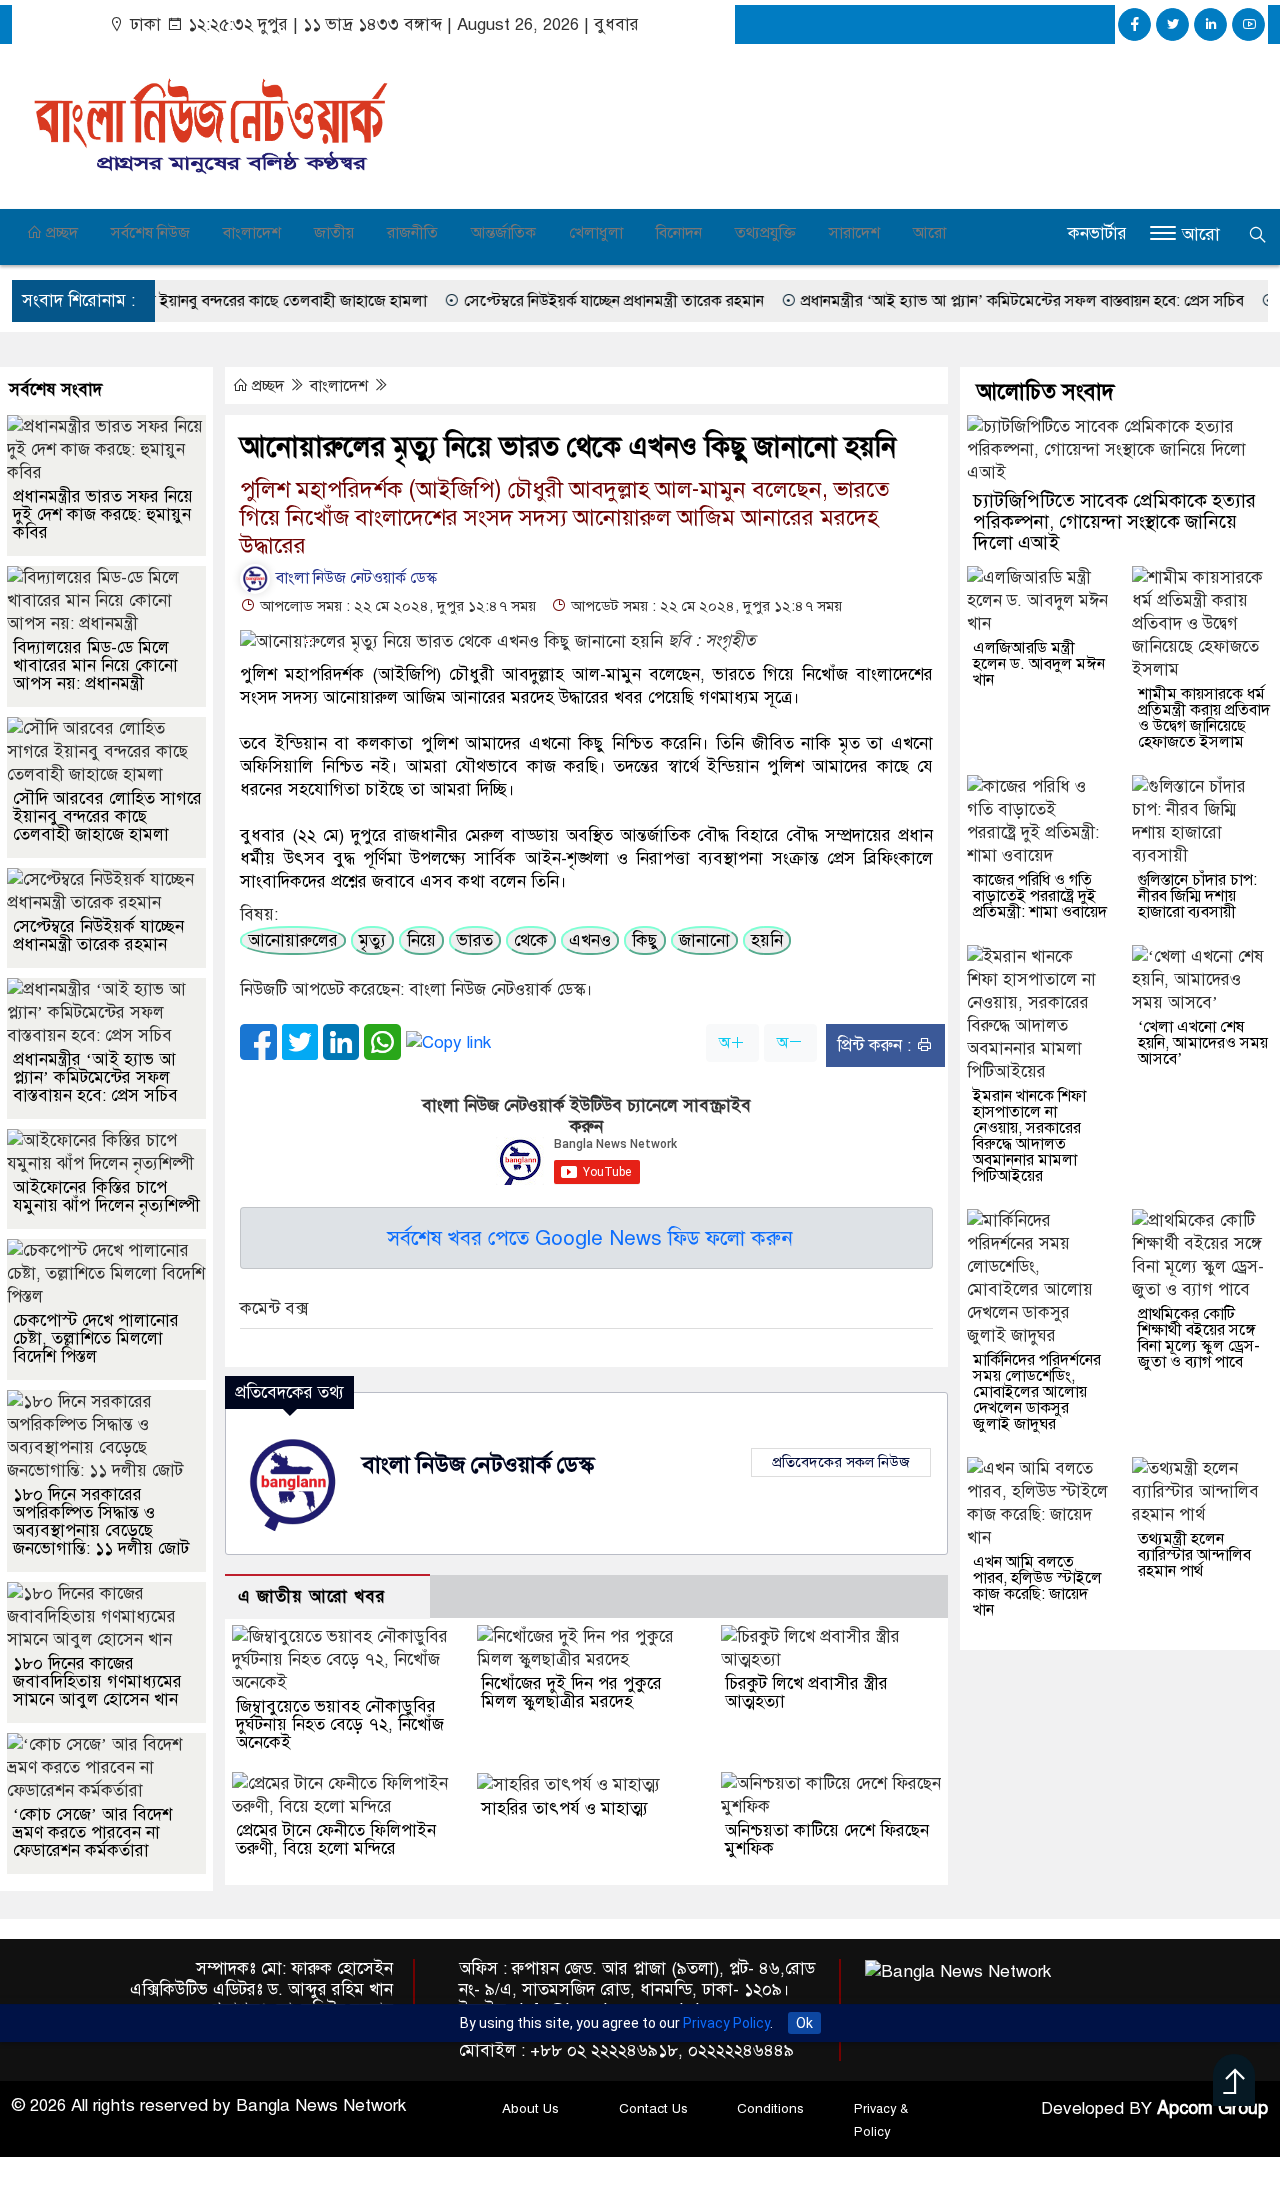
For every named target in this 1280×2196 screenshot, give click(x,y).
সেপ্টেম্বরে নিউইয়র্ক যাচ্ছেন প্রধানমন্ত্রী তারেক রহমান (472, 301)
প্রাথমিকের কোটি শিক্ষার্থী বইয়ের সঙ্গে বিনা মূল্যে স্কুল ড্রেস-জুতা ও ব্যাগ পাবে (1199, 1338)
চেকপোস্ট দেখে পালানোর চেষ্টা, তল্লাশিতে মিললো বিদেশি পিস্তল (96, 1338)
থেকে (531, 940)
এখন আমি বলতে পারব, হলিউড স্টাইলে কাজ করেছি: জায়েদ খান (1037, 1586)
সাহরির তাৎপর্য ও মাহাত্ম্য (564, 1808)
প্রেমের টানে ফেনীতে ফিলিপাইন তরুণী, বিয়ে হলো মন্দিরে (336, 1839)
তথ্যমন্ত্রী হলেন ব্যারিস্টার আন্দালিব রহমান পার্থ (1194, 1555)
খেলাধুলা (596, 233)
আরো (929, 233)
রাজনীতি (412, 233)
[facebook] (1134, 24)
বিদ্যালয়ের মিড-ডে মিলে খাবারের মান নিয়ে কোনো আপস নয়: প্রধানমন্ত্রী (95, 665)
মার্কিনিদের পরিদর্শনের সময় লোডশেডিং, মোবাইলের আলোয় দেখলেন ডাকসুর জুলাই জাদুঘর (1037, 1392)
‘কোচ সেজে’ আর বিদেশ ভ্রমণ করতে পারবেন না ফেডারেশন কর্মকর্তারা (92, 1832)
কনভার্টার (1097, 233)
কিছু (645, 940)
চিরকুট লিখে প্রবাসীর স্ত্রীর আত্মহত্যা (806, 1692)
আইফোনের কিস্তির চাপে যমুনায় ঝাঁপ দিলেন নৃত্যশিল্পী (106, 1196)
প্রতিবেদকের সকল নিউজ (841, 1462)
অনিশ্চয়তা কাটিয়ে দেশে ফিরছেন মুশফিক (827, 1839)
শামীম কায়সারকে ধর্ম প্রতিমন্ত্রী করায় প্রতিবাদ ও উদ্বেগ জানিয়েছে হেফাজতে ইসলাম (1204, 718)
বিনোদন (679, 233)
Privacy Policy (726, 2023)
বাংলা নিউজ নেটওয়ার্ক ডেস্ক (354, 578)
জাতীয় (334, 233)
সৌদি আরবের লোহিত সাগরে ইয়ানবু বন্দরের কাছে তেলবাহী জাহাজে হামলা (107, 816)
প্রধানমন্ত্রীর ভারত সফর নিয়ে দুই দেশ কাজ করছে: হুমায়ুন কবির (103, 514)
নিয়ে (421, 940)
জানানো (704, 940)
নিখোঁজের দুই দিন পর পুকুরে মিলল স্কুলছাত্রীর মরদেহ (571, 1692)
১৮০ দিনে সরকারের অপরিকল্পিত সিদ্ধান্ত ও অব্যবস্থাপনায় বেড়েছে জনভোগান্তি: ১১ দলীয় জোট (101, 1521)
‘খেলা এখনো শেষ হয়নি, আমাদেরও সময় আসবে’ (1203, 1043)
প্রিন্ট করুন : (876, 1045)
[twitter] (1172, 24)
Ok (804, 2023)
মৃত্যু (372, 940)
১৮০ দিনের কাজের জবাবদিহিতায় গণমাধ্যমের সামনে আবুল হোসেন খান (97, 1681)
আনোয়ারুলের (293, 940)
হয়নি (767, 940)
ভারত (475, 940)
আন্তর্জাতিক (503, 233)
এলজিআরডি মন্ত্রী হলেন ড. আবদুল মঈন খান (1039, 664)
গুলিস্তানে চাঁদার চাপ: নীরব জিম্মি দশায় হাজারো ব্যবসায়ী (1197, 896)
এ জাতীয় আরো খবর (312, 1596)
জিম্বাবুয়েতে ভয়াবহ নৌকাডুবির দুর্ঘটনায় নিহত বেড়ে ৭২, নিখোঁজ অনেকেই (340, 1724)
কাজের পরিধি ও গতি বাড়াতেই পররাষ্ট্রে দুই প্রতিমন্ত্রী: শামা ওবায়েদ (1040, 896)
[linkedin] (1210, 24)
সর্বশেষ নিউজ (150, 233)
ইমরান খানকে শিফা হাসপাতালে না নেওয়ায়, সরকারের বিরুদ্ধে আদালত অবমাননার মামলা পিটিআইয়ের (1029, 1136)
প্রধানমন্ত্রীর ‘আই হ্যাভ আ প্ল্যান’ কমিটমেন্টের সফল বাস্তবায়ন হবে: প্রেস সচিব (880, 301)
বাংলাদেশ (252, 233)
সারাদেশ (854, 233)
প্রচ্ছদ (60, 233)
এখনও (590, 940)
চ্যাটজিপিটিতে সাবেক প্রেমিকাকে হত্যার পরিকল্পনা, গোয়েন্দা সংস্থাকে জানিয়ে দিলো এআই (1114, 521)
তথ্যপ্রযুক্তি (765, 233)
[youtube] (1248, 24)
